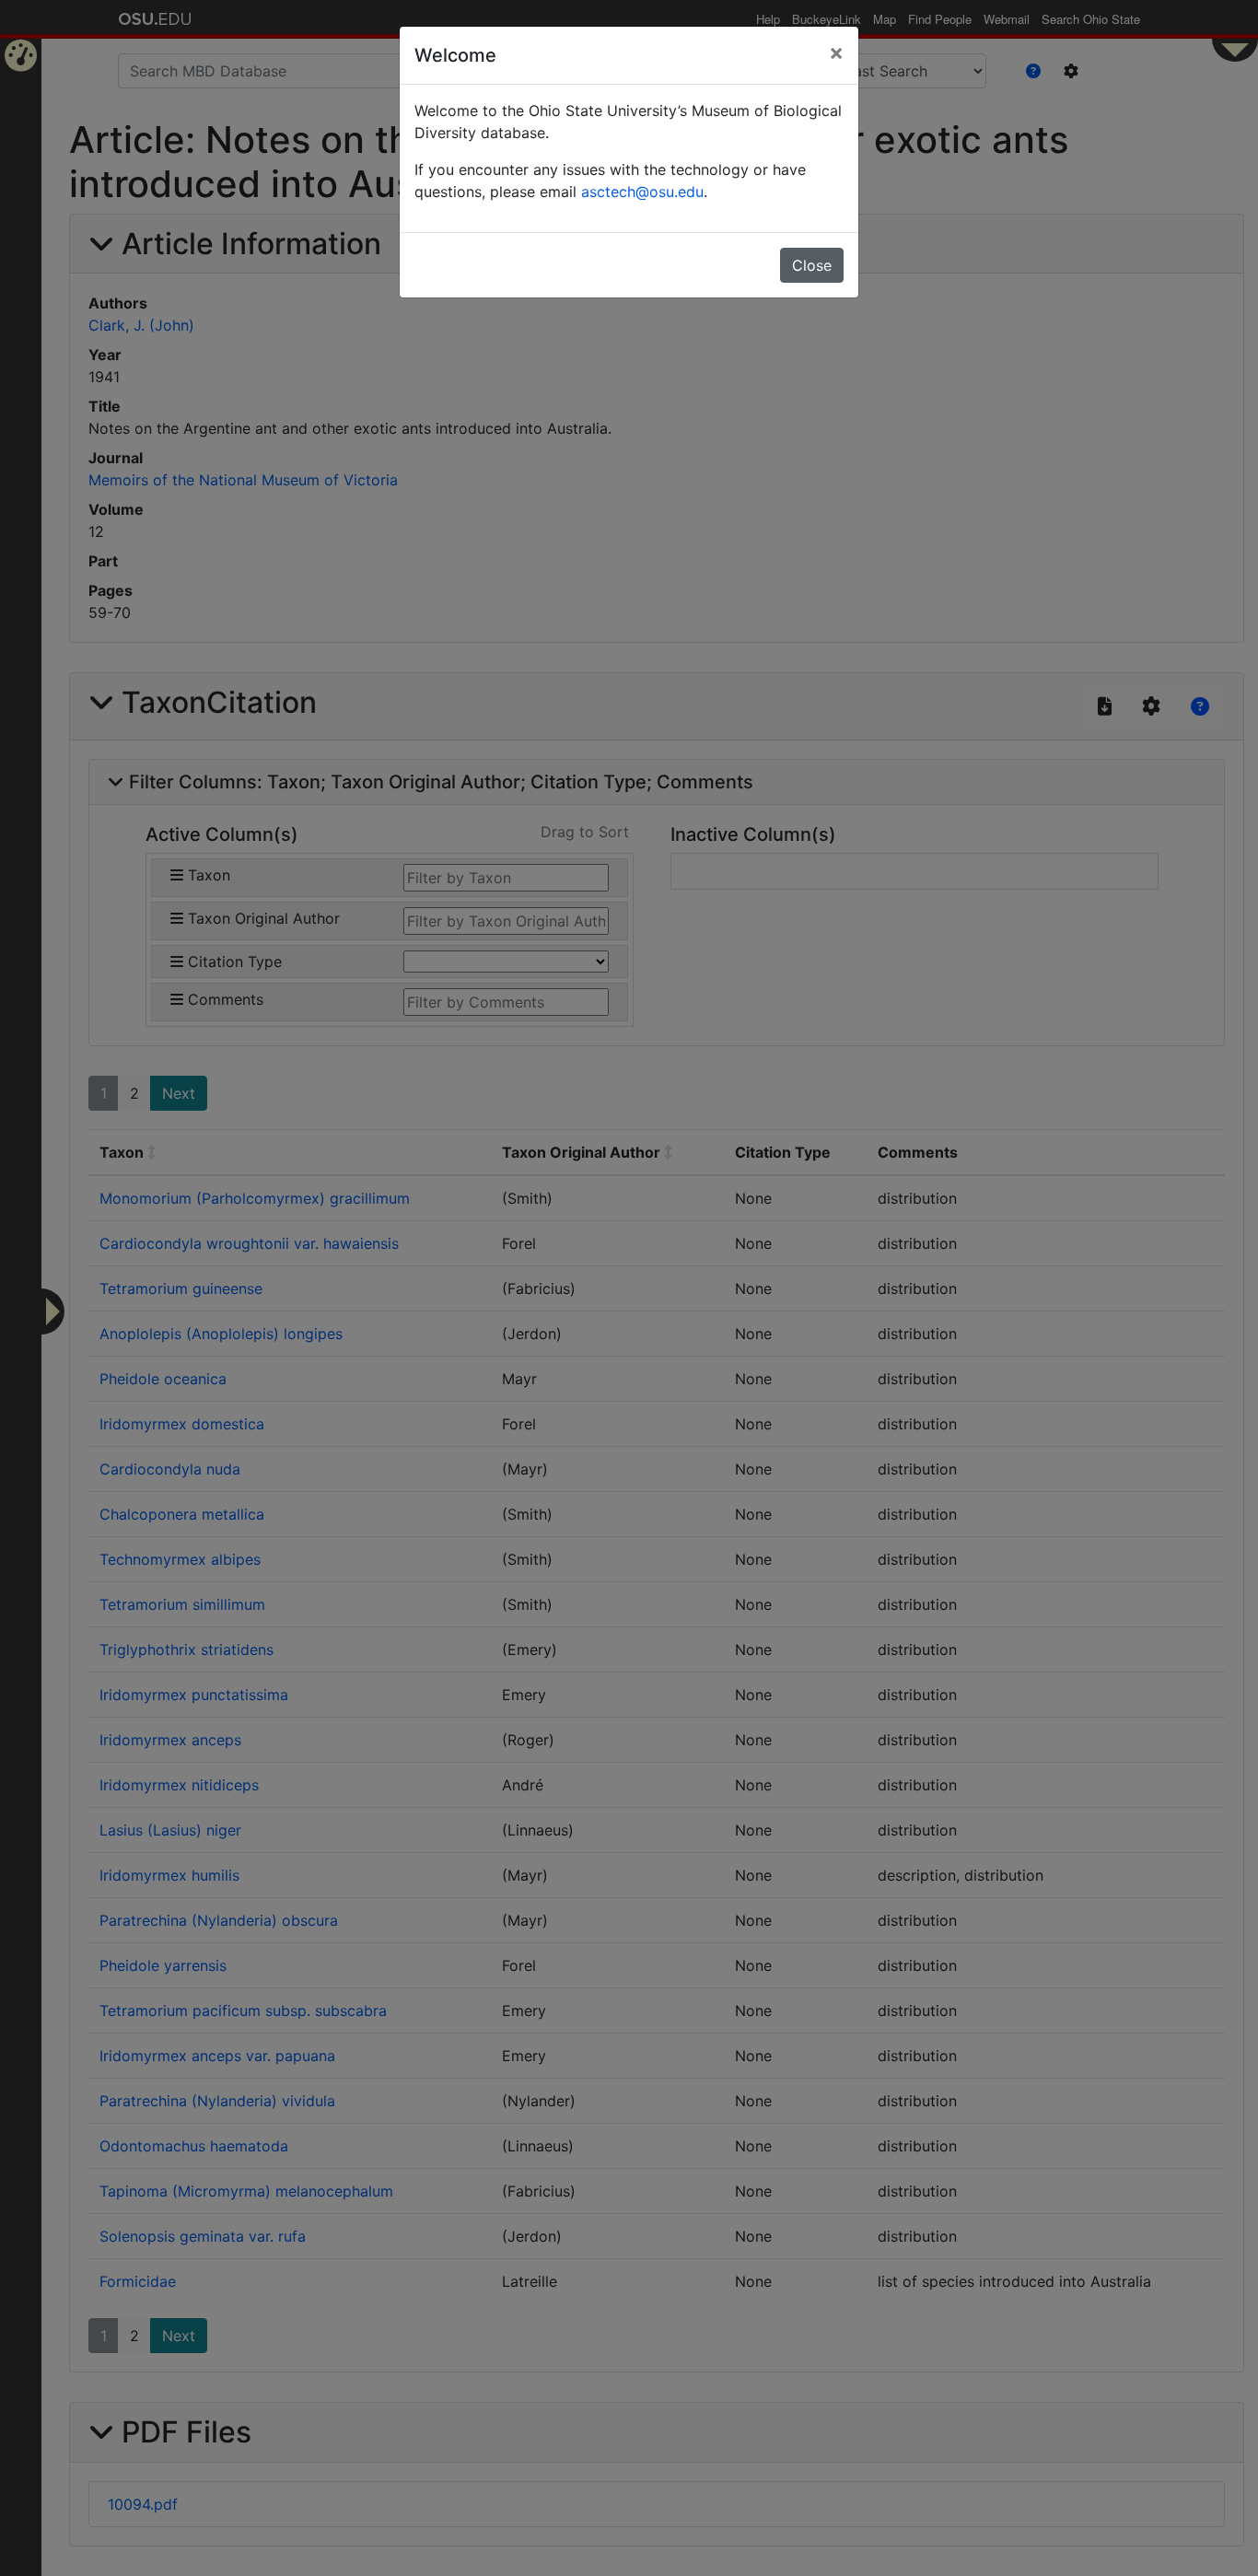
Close (812, 265)
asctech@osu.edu (642, 192)
